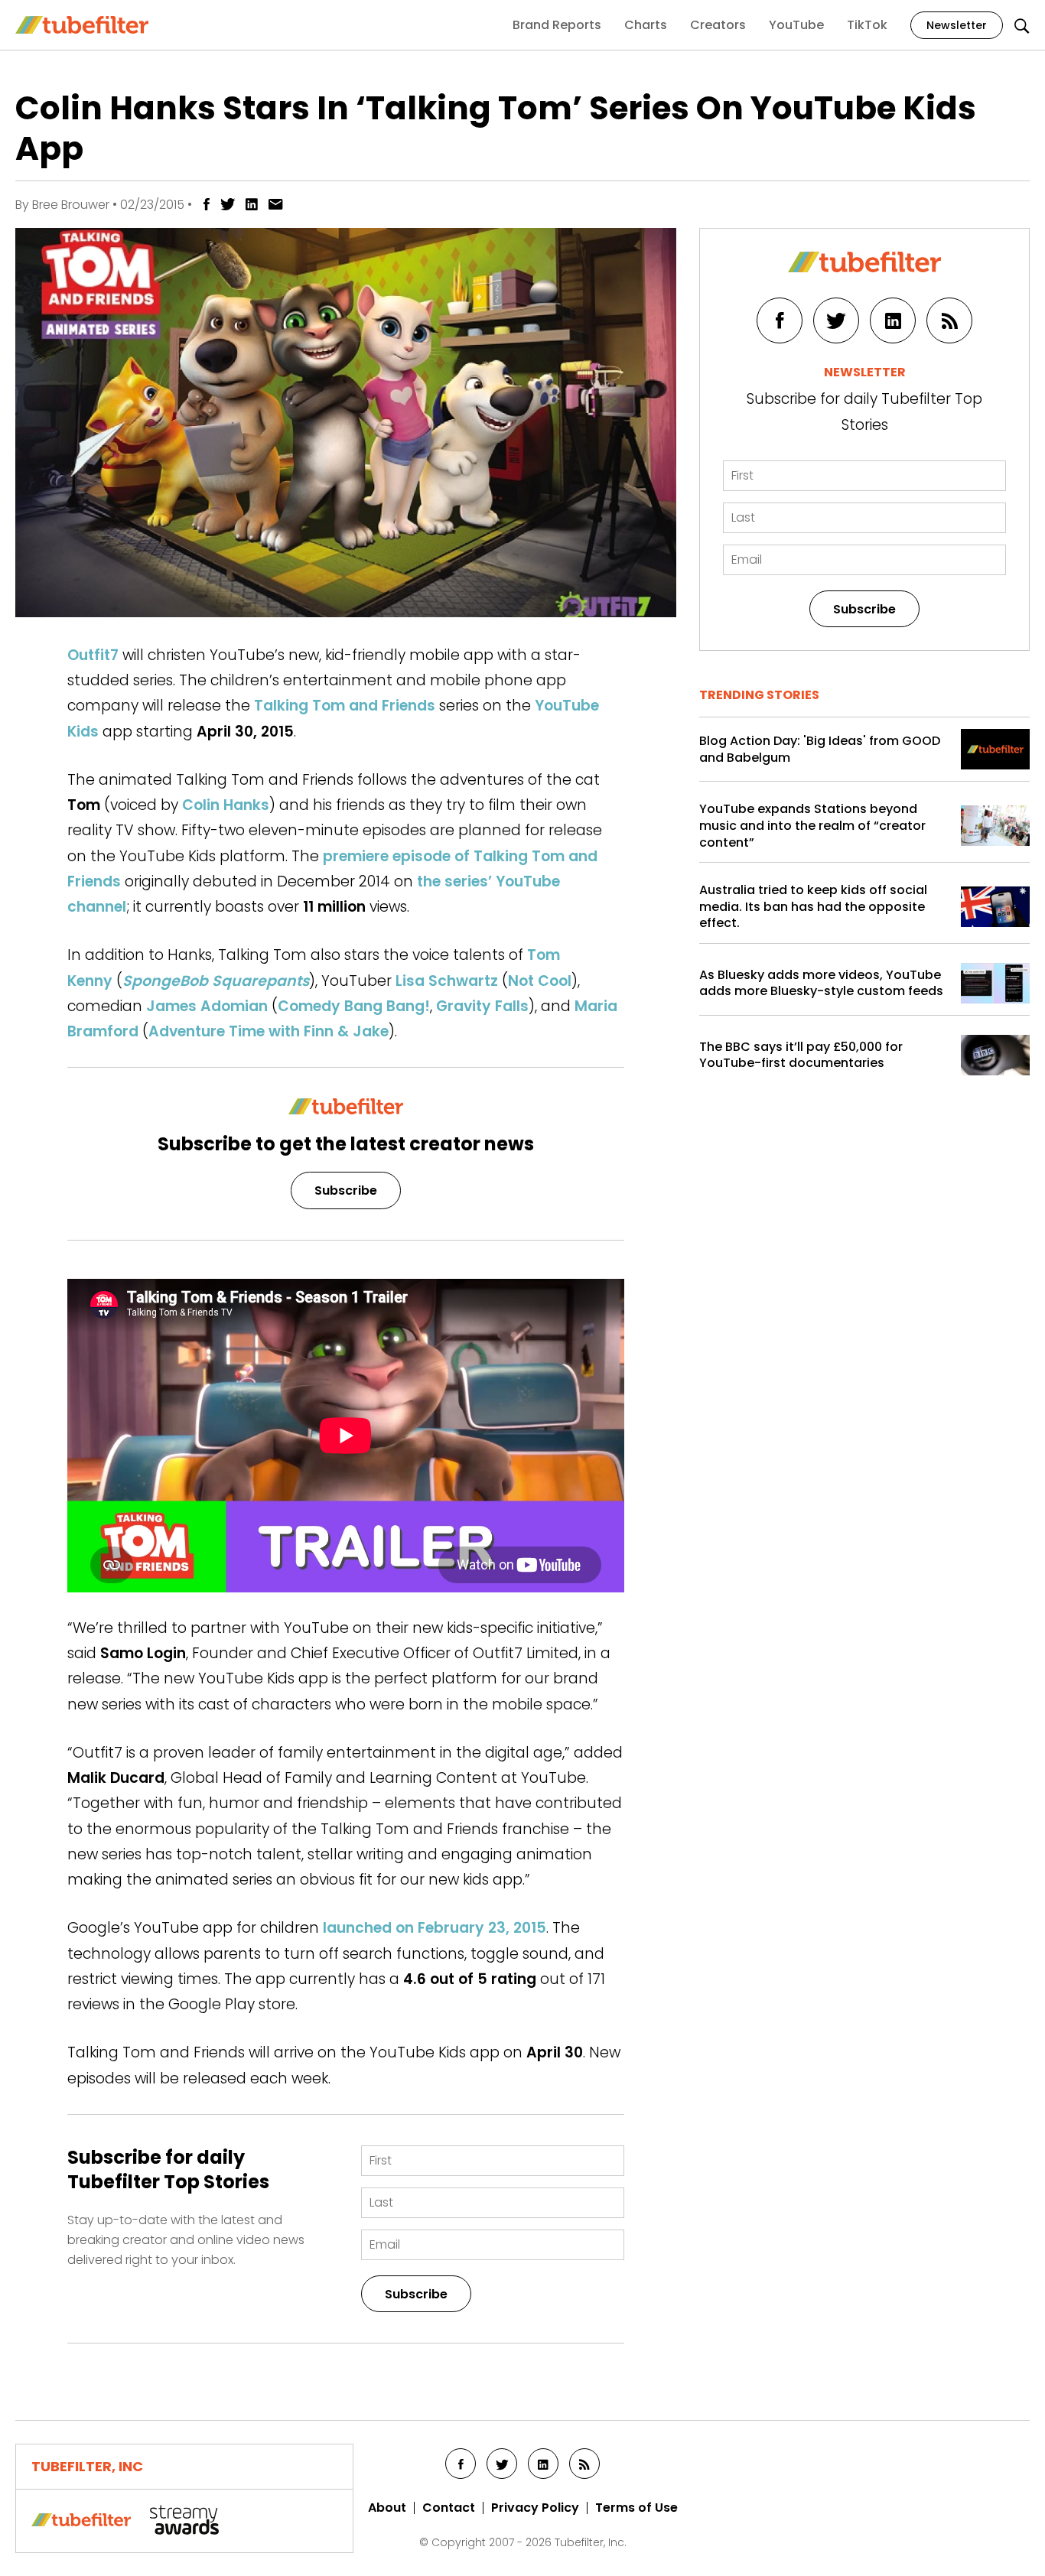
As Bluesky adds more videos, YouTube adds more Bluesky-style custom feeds (821, 983)
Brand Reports (557, 25)
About (387, 2508)
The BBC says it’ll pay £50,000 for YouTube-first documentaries (801, 1055)
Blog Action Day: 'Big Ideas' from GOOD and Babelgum (820, 749)
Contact (449, 2508)
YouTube (796, 25)
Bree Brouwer (71, 205)
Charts (646, 25)
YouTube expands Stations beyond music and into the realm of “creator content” (812, 826)
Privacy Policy (535, 2508)
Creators (718, 25)
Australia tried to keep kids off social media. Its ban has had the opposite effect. (813, 907)
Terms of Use (636, 2508)
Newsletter (957, 25)
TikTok (867, 25)
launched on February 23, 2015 (435, 1928)
